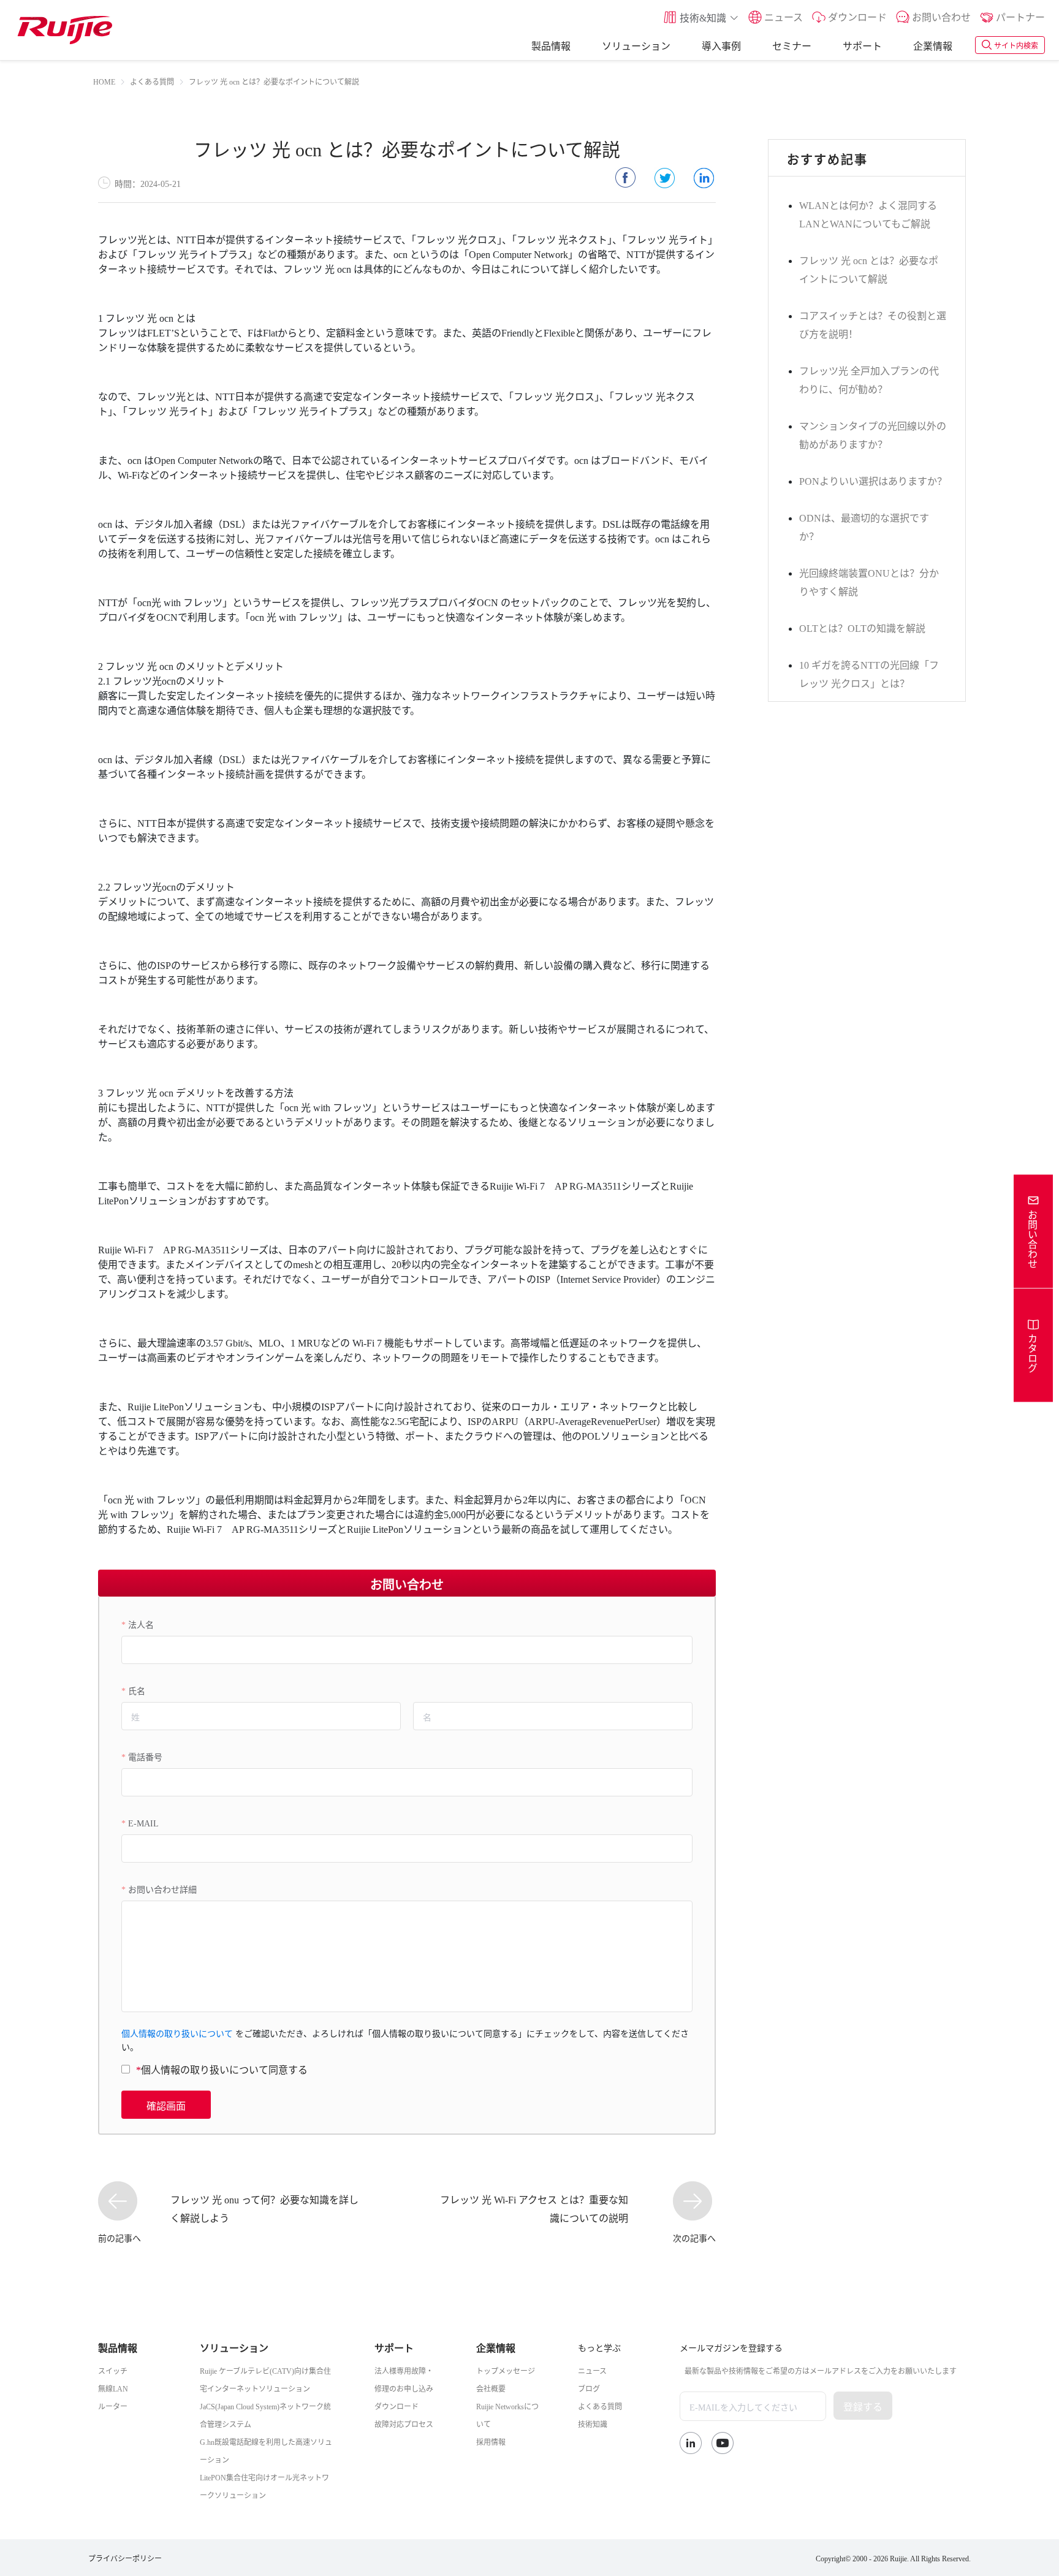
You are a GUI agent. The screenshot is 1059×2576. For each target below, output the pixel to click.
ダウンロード (397, 2406)
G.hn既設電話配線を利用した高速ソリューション (266, 2450)
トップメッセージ (506, 2370)
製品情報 (551, 45)
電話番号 (145, 1756)
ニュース (592, 2370)
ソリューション (636, 45)
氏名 (137, 1690)
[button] (701, 17)
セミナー (792, 45)
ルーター (113, 2406)
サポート (862, 45)
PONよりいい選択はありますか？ (873, 480)
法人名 (141, 1624)
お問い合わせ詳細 (162, 1888)
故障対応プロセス (404, 2423)
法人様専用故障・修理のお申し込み (404, 2379)
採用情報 (491, 2441)
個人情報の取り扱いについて (177, 2032)
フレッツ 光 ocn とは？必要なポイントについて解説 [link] (274, 81)
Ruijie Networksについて (507, 2415)
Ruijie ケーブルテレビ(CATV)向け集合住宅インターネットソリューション (265, 2379)
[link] (104, 81)
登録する (863, 2406)
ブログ (589, 2388)
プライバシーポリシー (125, 2558)
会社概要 (491, 2388)
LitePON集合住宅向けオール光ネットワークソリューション (264, 2486)
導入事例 (721, 45)
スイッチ (113, 2370)
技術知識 (593, 2423)
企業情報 (933, 45)
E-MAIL (143, 1822)
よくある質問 (600, 2406)
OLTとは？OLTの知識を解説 (862, 627)
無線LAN (113, 2388)
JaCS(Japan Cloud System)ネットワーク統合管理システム (265, 2415)
